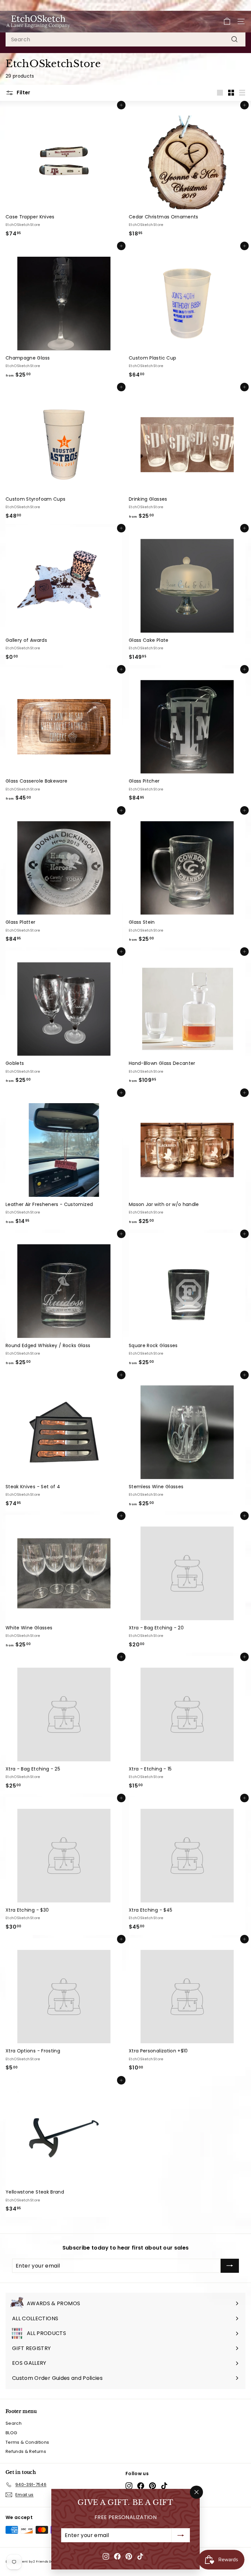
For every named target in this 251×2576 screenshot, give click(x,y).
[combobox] (125, 40)
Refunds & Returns (26, 2451)
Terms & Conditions (27, 2442)
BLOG (11, 2433)
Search (14, 2423)
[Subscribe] (181, 2535)
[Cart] (227, 21)
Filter (23, 93)
